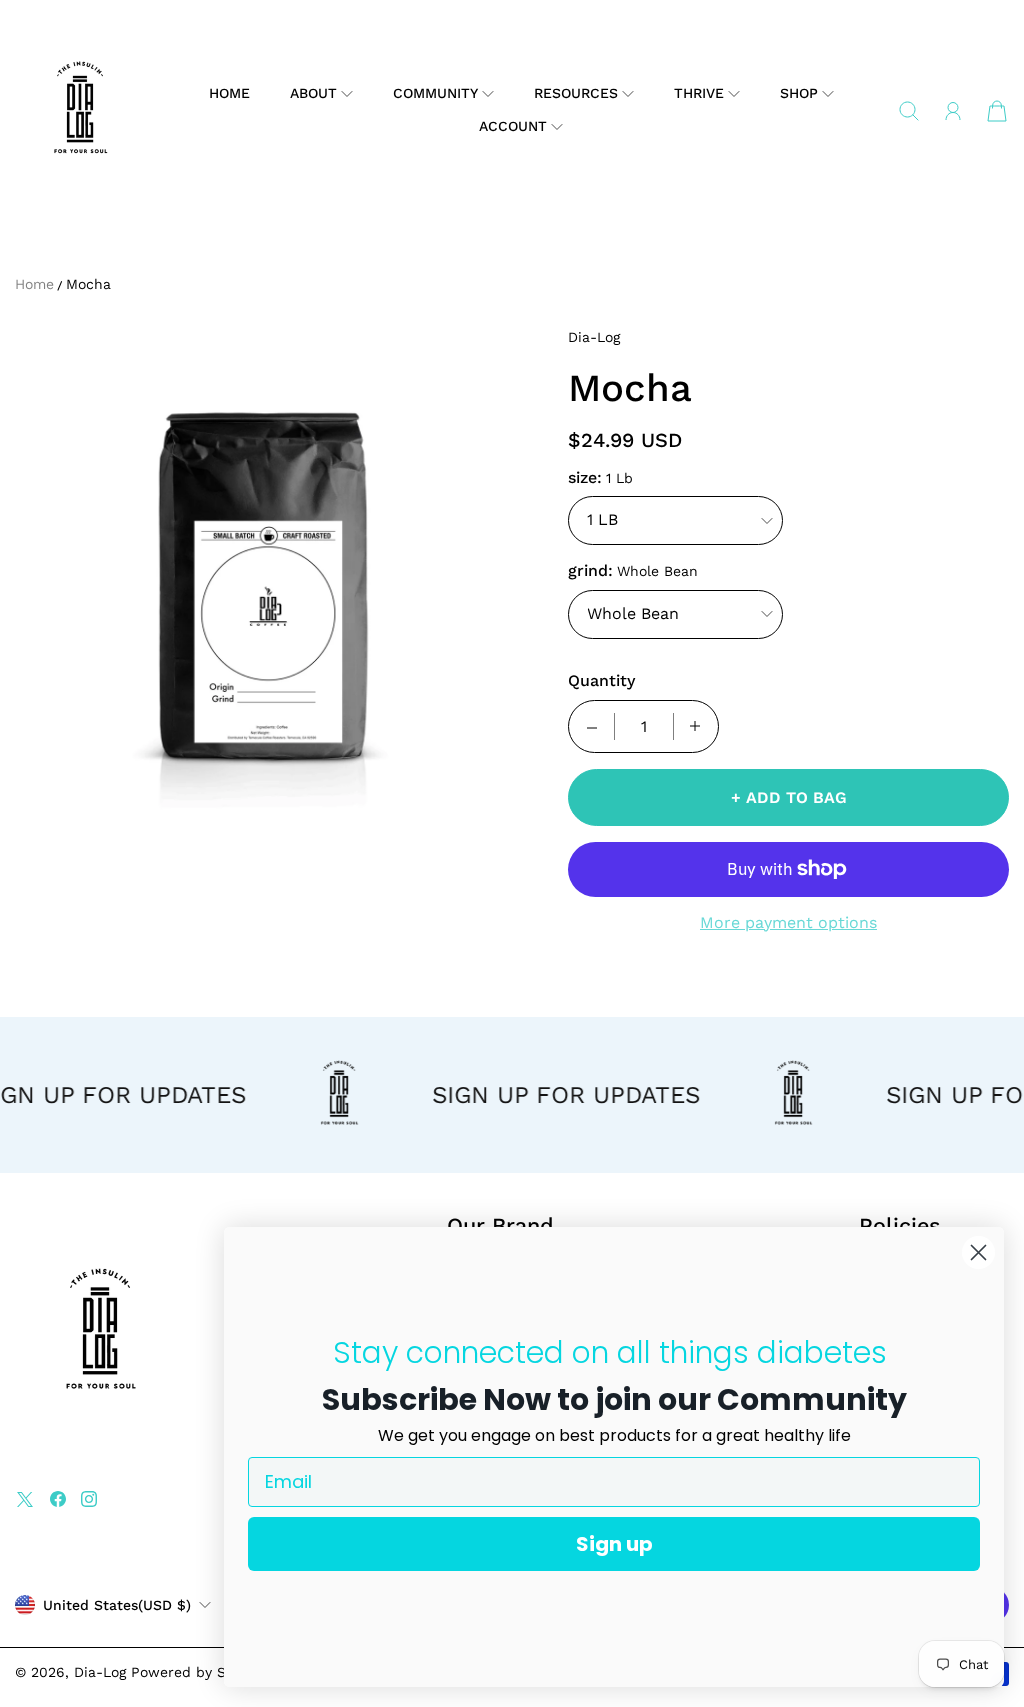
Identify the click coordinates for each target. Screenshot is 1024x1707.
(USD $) (117, 1605)
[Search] (909, 111)
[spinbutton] (644, 726)
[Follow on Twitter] (25, 1499)
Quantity (601, 680)
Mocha (88, 284)
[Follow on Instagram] (89, 1499)
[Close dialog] (978, 1252)
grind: (590, 570)
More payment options (788, 922)
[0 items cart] (997, 111)
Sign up (614, 1544)
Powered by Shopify (200, 1672)
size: (585, 477)
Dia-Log (100, 1672)
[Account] (953, 111)
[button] (321, 93)
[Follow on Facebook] (58, 1499)
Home (229, 93)
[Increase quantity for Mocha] (695, 726)
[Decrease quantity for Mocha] (592, 726)
